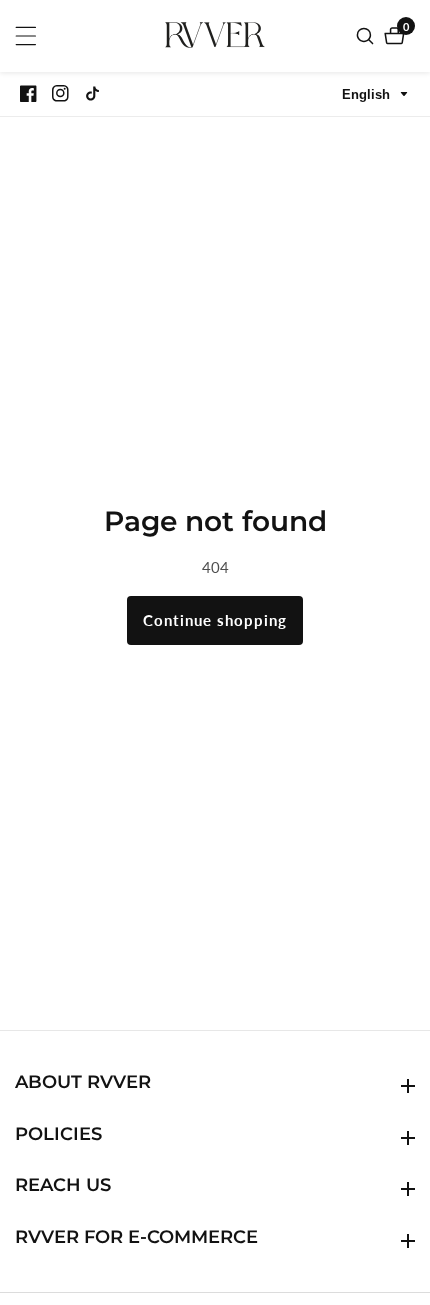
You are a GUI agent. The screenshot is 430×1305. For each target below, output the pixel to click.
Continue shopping (215, 620)
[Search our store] (367, 36)
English (368, 94)
